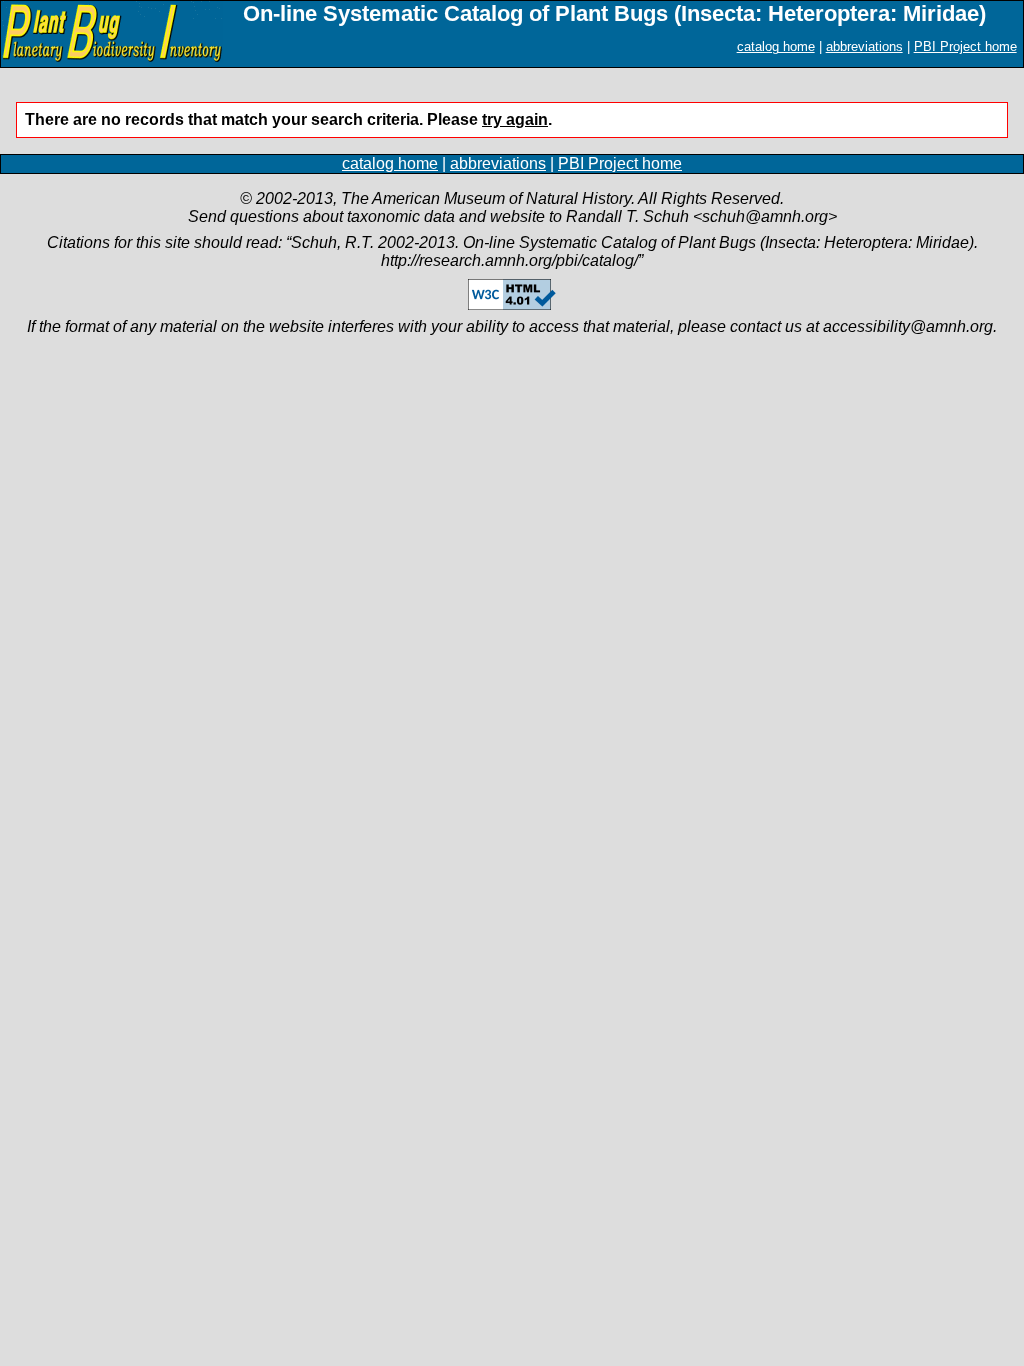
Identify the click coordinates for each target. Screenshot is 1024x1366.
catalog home (776, 46)
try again (515, 119)
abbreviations (864, 46)
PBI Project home (965, 46)
